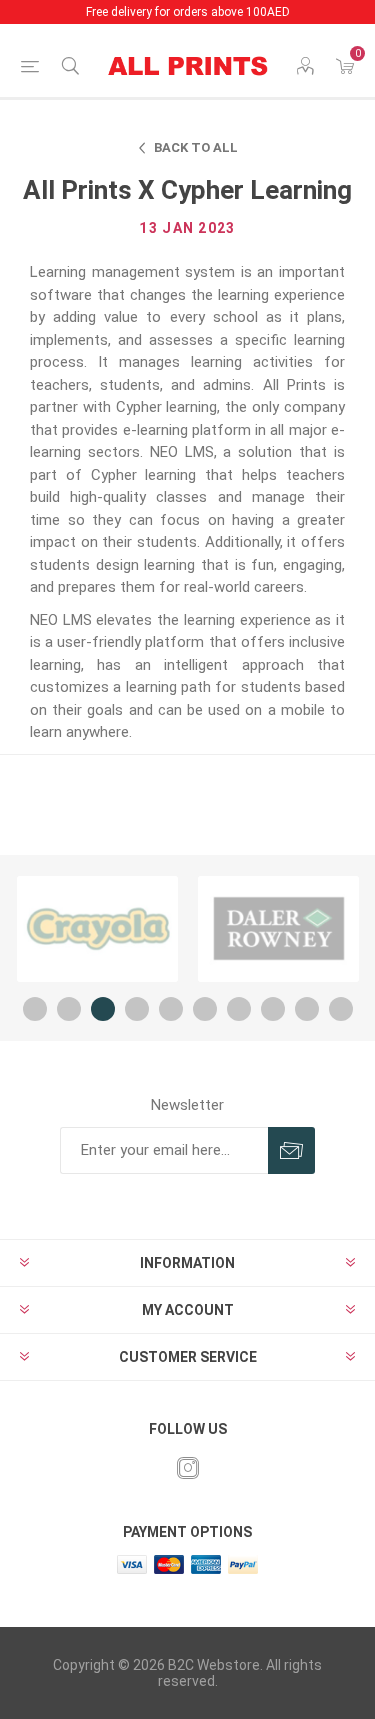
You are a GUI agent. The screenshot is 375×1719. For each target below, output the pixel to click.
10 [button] (341, 1009)
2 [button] (69, 1009)
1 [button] (35, 1009)
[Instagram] (188, 1468)
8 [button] (273, 1009)
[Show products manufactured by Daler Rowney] (278, 929)
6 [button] (205, 1009)
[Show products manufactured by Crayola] (97, 929)
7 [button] (239, 1009)
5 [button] (171, 1009)
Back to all (196, 147)
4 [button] (137, 1009)
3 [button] (103, 1009)
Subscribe (291, 1150)
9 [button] (307, 1009)
